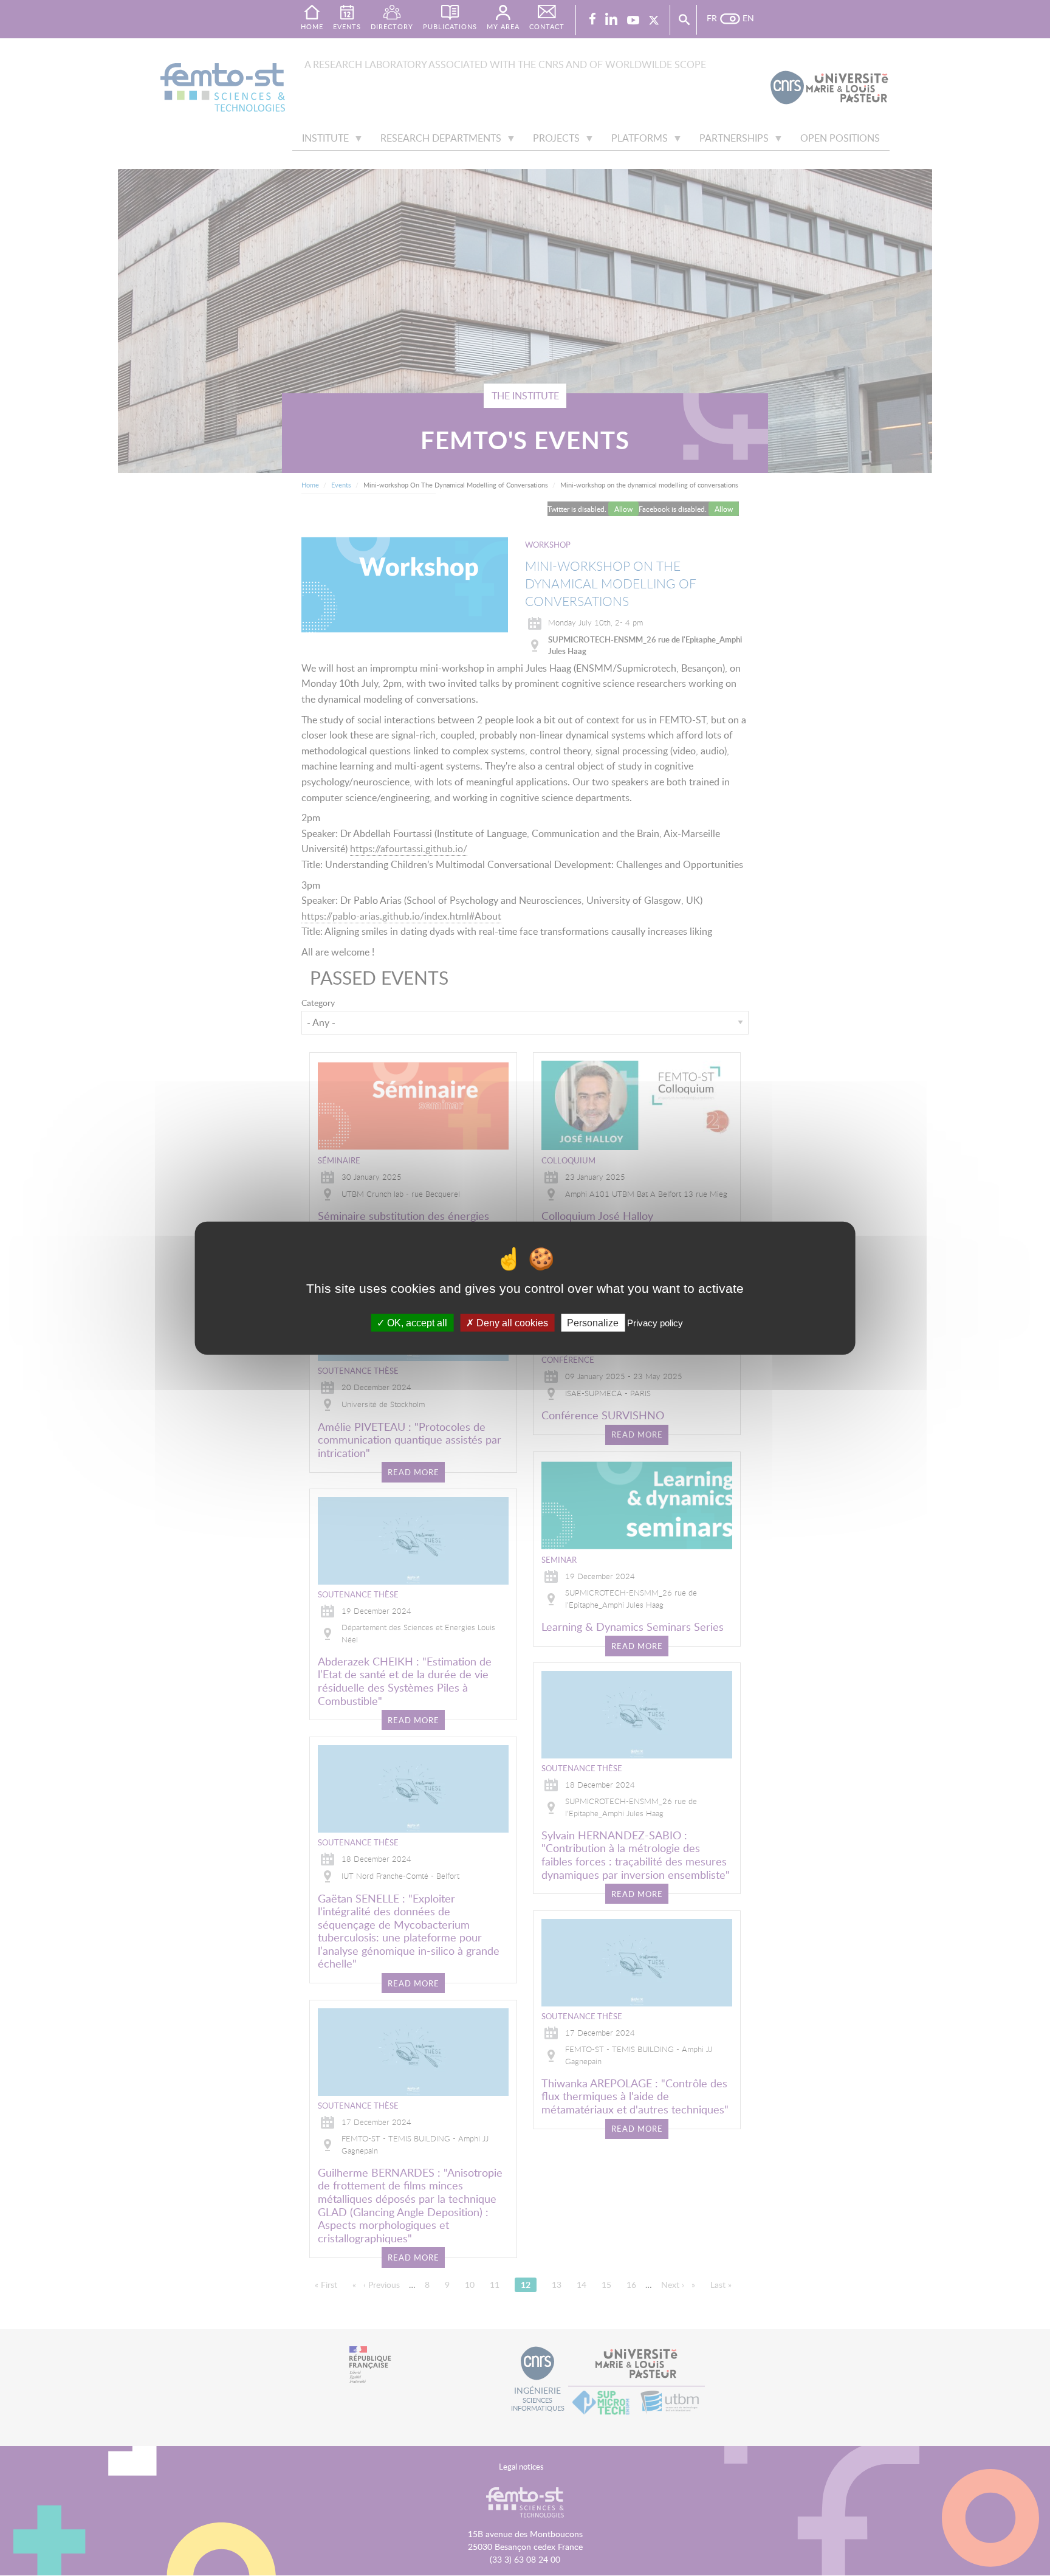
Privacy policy (655, 1322)
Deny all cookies (511, 1322)
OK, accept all (416, 1322)
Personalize (593, 1322)
